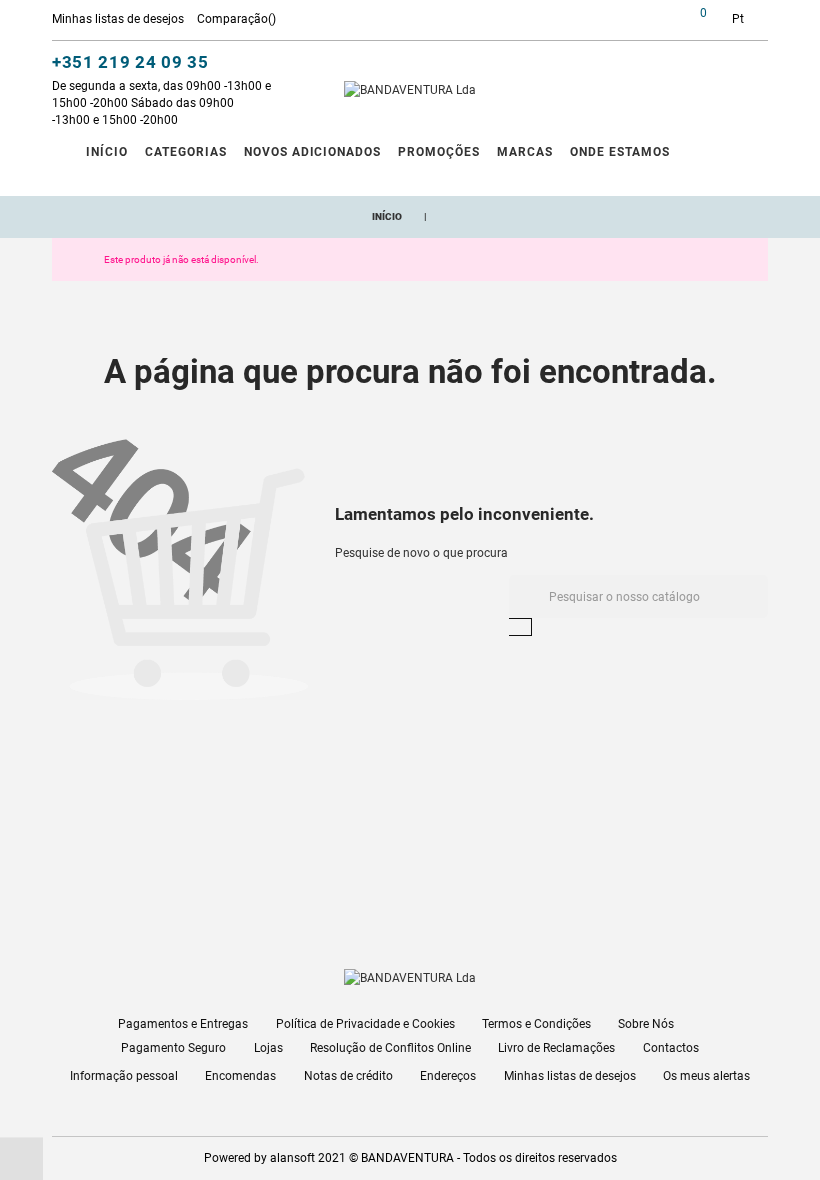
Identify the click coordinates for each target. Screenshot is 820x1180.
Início (107, 152)
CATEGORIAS (186, 152)
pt (738, 19)
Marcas (525, 152)
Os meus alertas (706, 1076)
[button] (644, 22)
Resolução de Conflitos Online (390, 1048)
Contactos (671, 1048)
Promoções (439, 152)
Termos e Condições (536, 1024)
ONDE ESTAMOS (620, 152)
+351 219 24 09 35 (130, 62)
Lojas (268, 1048)
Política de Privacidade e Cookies (365, 1024)
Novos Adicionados (312, 152)
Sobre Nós (646, 1024)
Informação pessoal (124, 1076)
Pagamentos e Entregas (183, 1024)
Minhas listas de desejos (570, 1076)
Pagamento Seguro (173, 1048)
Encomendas (240, 1076)
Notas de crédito (348, 1076)
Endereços (448, 1076)
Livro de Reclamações (556, 1048)
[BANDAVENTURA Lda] (410, 90)
